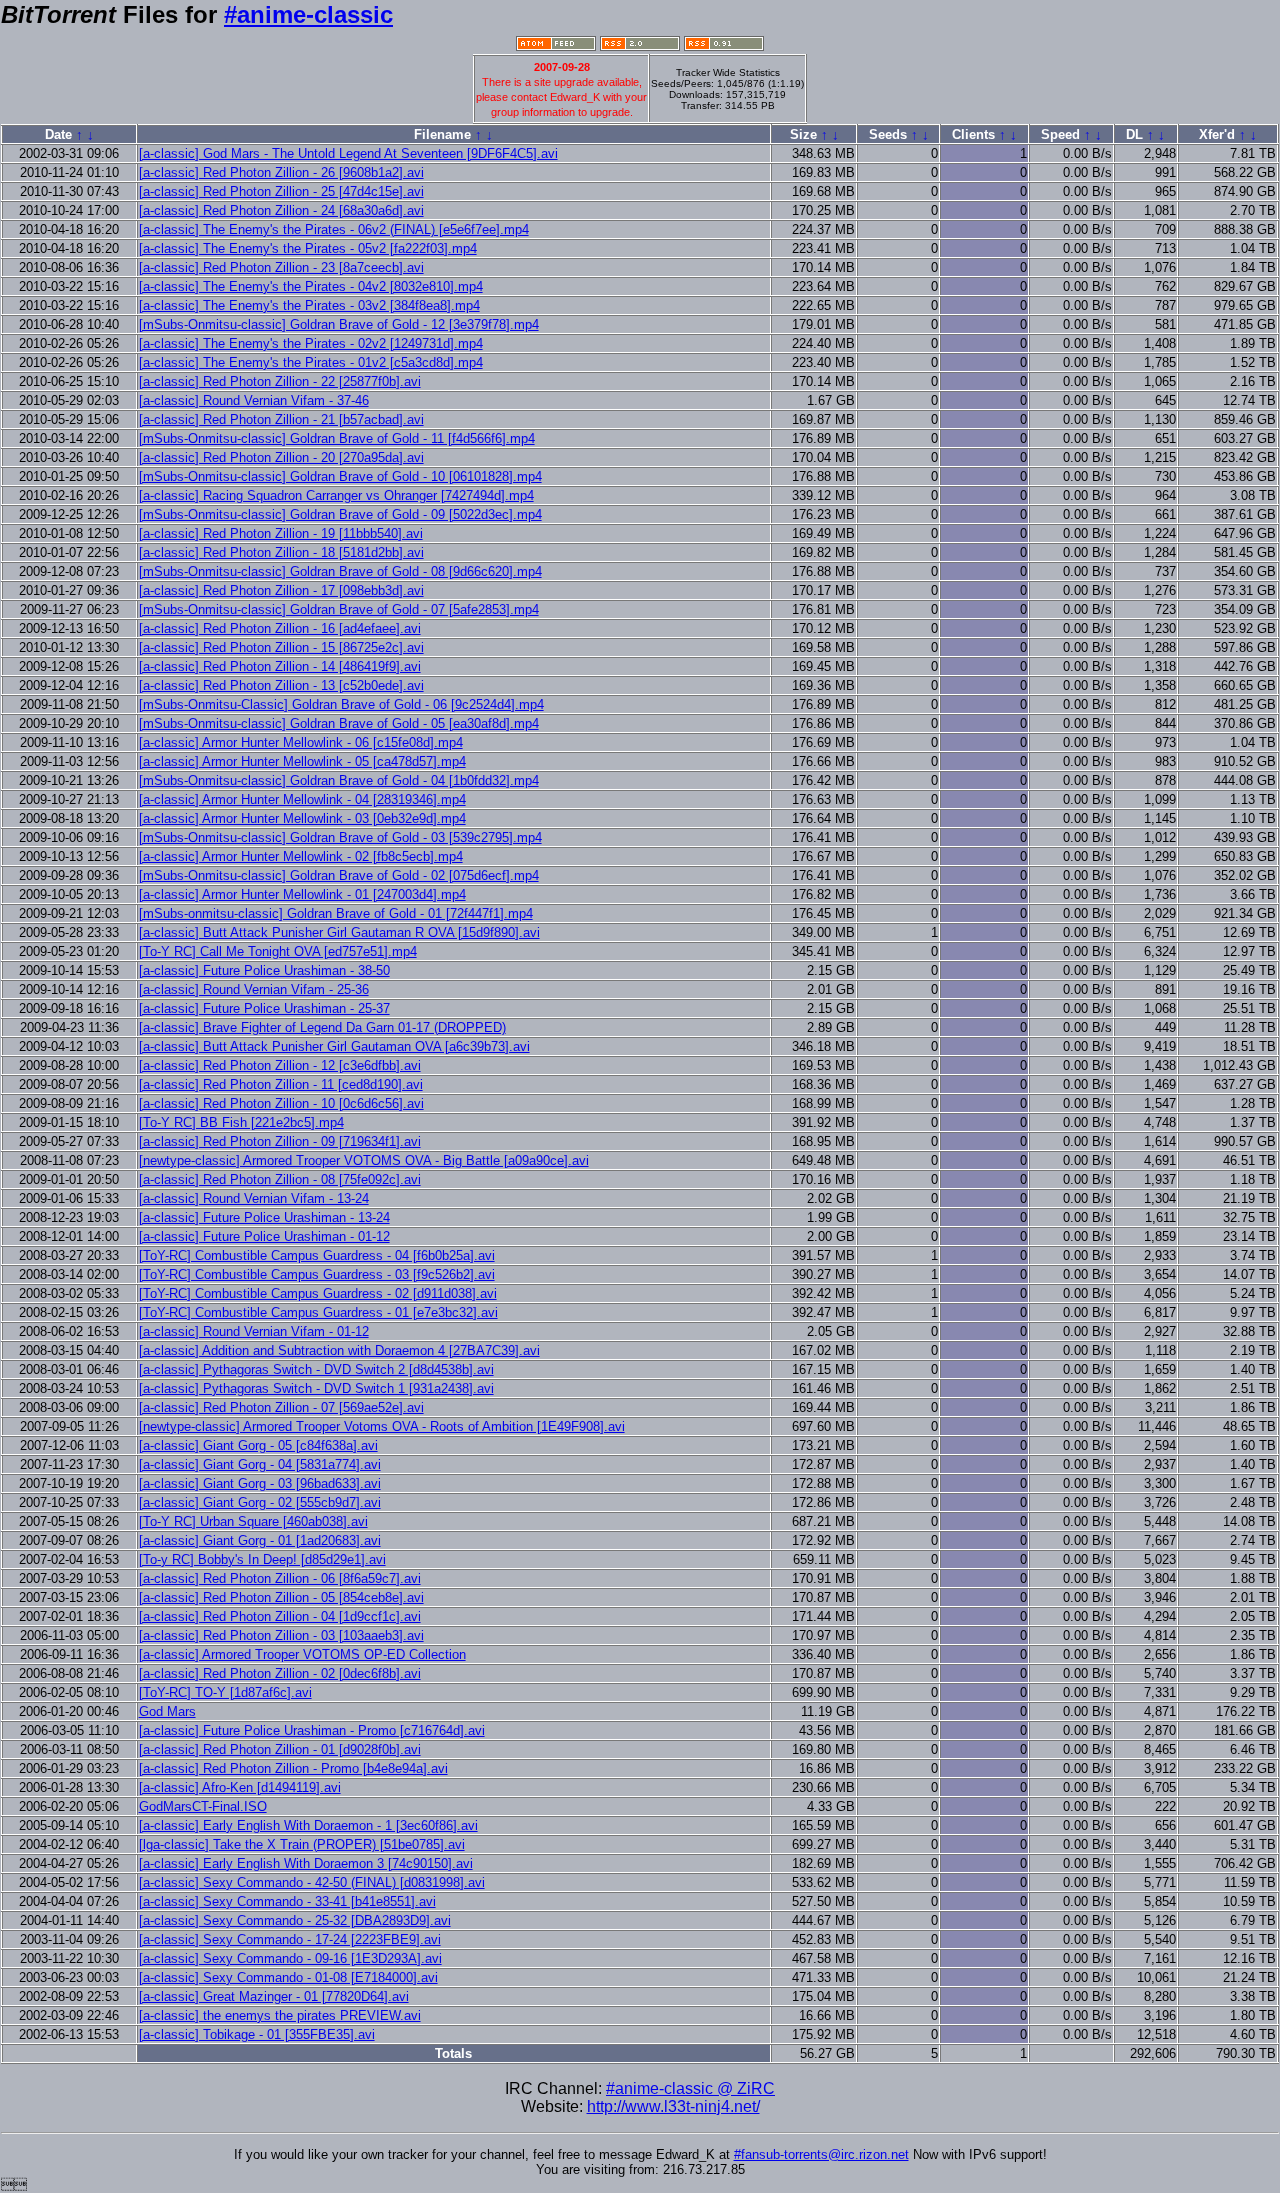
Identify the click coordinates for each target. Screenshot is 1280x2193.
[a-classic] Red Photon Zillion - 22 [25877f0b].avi (280, 381)
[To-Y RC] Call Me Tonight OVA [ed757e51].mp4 (278, 951)
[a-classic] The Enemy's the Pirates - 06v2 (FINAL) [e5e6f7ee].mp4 (334, 229)
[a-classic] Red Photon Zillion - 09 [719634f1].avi (280, 1141)
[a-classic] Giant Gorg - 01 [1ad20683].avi (260, 1540)
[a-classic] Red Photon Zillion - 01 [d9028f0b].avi (280, 1749)
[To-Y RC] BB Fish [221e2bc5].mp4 (241, 1122)
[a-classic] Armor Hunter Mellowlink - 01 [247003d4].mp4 (302, 894)
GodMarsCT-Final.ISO (203, 1806)
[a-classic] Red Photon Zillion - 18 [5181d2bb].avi (281, 552)
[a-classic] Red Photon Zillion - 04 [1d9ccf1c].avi (280, 1616)
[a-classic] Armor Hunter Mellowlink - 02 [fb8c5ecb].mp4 (301, 856)
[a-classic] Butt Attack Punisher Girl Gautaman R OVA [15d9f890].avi (339, 932)
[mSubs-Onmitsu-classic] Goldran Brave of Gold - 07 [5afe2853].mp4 (339, 609)
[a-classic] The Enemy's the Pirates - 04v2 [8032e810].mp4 (311, 286)
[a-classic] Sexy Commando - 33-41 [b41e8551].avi (287, 1901)
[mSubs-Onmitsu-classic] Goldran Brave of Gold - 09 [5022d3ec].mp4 (340, 514)
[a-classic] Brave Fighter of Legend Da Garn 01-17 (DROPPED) (322, 1027)
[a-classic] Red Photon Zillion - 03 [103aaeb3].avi (281, 1635)
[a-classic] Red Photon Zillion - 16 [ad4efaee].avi (280, 628)
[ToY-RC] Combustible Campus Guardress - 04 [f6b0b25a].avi (317, 1255)
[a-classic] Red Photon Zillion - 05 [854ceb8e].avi (281, 1597)
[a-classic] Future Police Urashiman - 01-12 (264, 1236)
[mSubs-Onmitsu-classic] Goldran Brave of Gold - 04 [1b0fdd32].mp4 (339, 780)
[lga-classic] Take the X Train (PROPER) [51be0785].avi (302, 1844)
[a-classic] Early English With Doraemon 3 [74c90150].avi (306, 1863)
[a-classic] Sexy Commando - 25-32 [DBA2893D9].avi (295, 1920)
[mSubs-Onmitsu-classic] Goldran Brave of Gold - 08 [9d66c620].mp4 (340, 571)
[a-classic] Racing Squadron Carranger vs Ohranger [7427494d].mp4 (336, 495)
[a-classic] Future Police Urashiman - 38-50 (264, 970)
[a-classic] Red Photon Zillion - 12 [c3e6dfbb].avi (280, 1065)
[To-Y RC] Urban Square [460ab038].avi (253, 1521)
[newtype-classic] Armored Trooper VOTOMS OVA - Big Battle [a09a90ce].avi (364, 1160)
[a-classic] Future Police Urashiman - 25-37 (264, 1008)
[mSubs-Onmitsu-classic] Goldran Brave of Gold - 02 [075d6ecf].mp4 (339, 875)
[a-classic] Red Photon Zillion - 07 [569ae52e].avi (281, 1407)
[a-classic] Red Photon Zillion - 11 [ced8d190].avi (281, 1084)
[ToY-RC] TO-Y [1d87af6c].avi (225, 1692)
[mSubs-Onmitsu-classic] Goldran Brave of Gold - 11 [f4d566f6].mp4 (337, 438)
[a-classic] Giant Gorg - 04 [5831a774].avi (260, 1464)
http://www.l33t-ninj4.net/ (673, 2106)
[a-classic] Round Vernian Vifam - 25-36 (254, 989)
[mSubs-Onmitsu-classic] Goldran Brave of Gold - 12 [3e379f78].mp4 (339, 324)
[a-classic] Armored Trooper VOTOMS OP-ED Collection (302, 1654)
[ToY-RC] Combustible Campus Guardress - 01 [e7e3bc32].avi (318, 1312)
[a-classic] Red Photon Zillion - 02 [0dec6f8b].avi (280, 1673)
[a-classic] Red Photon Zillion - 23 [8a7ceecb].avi (281, 267)
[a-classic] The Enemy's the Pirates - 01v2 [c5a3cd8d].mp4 (311, 362)
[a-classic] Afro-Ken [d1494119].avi (240, 1787)
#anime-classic (308, 14)
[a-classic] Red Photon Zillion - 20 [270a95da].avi (281, 457)
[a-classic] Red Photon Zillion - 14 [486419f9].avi (280, 666)
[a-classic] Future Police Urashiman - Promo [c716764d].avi (312, 1730)
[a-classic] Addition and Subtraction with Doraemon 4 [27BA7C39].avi (339, 1350)
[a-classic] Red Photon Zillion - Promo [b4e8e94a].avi (293, 1768)
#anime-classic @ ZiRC (690, 2088)
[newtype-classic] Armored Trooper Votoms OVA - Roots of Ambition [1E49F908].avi (382, 1426)
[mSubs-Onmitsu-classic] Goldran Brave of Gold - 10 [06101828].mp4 (340, 476)
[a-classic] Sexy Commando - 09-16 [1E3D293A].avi (290, 1958)
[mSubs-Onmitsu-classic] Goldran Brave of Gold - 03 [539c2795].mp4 (340, 837)
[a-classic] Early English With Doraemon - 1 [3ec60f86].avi (308, 1825)
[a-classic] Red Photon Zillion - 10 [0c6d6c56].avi (281, 1103)
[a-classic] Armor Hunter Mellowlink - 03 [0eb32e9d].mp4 (302, 818)
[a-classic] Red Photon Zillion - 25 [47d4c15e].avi (281, 191)
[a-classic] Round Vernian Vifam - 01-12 (254, 1331)
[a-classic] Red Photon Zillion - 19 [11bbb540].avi (281, 533)
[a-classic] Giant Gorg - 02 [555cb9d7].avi (260, 1502)
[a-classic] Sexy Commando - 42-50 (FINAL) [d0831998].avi (312, 1882)
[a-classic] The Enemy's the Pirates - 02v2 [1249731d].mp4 (311, 343)
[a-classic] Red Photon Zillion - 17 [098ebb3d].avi (281, 590)
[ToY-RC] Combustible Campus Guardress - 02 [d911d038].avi (318, 1293)
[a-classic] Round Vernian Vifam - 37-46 (254, 400)
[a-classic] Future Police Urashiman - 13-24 (264, 1217)
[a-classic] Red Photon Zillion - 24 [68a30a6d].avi (281, 210)
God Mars (167, 1711)
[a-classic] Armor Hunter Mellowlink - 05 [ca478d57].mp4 (302, 761)
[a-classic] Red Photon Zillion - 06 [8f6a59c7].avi (280, 1578)
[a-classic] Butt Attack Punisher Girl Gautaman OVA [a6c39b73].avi (334, 1046)
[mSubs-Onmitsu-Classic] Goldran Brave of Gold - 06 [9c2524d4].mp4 (341, 704)
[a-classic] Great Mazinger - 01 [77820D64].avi (274, 1996)
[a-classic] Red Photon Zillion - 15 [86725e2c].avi (281, 647)
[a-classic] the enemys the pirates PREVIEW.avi (280, 2015)
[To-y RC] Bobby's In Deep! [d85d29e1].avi (262, 1559)
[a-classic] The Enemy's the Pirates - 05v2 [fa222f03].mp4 (308, 248)
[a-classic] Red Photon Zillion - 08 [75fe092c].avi (280, 1179)
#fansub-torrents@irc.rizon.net (821, 2154)
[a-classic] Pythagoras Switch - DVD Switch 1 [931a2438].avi (316, 1388)
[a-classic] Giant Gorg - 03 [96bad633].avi (260, 1483)
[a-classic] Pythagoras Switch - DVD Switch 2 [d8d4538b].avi (316, 1369)
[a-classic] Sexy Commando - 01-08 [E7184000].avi (288, 1977)
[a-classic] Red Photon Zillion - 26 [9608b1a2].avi (281, 172)
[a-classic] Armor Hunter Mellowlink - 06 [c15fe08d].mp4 (301, 742)
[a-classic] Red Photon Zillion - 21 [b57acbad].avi (281, 419)
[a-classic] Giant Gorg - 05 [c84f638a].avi (258, 1445)
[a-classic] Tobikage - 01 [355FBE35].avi (257, 2034)
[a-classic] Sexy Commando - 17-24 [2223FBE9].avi (290, 1939)
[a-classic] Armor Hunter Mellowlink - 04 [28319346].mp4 (302, 799)
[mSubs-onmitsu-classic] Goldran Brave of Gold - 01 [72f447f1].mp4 (336, 913)
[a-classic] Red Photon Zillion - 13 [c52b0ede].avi (281, 685)
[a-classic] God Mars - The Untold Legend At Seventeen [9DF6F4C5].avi (348, 153)
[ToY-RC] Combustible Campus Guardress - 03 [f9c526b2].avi (317, 1274)
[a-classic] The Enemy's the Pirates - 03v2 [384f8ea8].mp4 (309, 305)
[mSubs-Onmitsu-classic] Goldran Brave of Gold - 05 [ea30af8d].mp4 (339, 723)
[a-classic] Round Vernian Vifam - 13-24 (254, 1198)
